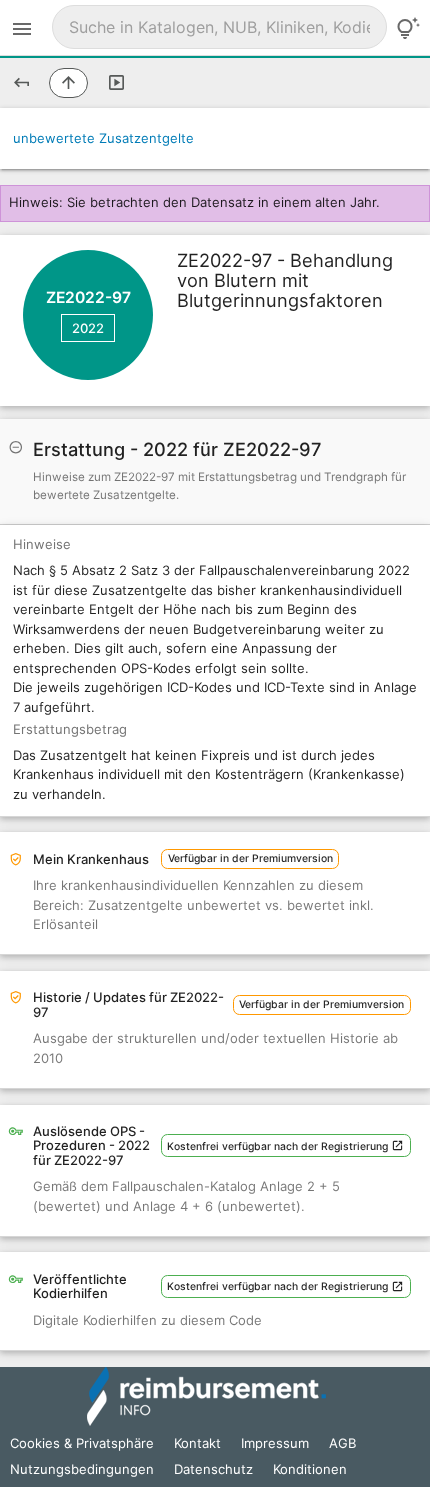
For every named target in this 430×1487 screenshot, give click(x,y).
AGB (342, 1443)
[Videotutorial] (116, 83)
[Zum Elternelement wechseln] (68, 83)
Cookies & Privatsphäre (82, 1443)
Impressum (275, 1443)
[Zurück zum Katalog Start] (21, 83)
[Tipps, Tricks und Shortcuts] (408, 28)
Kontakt (197, 1443)
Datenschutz (213, 1469)
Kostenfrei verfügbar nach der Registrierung (279, 1146)
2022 (88, 328)
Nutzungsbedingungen (82, 1469)
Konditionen (310, 1469)
